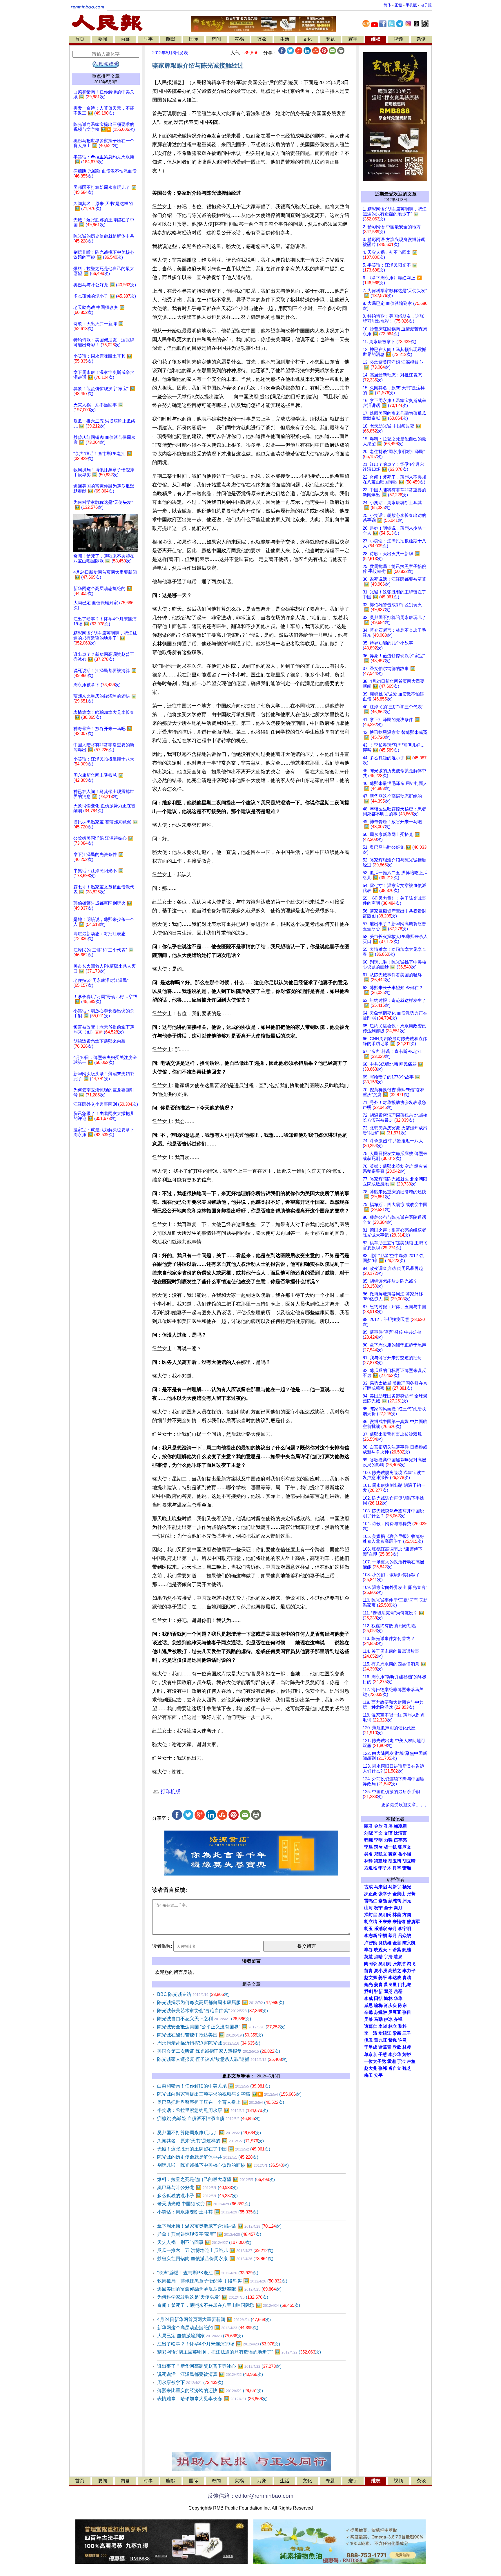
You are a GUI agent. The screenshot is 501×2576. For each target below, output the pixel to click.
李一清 (371, 2033)
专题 (330, 39)
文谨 (388, 1833)
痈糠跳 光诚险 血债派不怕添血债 (209, 2118)
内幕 (125, 39)
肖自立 (395, 2068)
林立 (393, 2026)
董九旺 (381, 2040)
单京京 (371, 2054)
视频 (398, 39)
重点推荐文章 (106, 76)
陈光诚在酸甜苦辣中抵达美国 (210, 2035)
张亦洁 (399, 1964)
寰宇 (353, 39)
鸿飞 (411, 1964)
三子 (407, 2033)
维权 (376, 39)
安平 (378, 2075)
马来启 (381, 1887)
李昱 (369, 1847)
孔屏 (388, 1826)
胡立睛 (371, 1922)
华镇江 (385, 2033)
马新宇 (395, 1887)
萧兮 (378, 1847)
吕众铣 (405, 1936)
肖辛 (397, 1868)
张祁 (383, 2068)
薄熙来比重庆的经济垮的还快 (210, 2391)
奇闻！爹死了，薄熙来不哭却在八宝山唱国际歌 (229, 2305)
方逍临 (371, 1868)
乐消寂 (381, 1929)
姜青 (378, 1985)
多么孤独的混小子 (197, 2196)
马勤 (378, 2019)
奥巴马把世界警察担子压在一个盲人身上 (221, 2102)
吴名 (369, 1854)
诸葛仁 (371, 2026)
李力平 (409, 1971)
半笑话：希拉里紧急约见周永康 (213, 2110)
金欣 (378, 1826)
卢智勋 (371, 1943)
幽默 (171, 39)
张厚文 (405, 1847)
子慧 (383, 2054)
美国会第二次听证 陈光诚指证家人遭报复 (219, 2051)
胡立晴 (409, 1861)
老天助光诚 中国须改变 (204, 2204)
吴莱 (369, 2019)
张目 (407, 2012)
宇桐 (383, 1936)
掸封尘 (371, 1915)
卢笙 (411, 2061)
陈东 (402, 2005)
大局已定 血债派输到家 (200, 2336)
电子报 (426, 5)
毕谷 (369, 1950)
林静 (369, 1861)
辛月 (393, 1929)
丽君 (369, 1826)
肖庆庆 (390, 2005)
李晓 (383, 2026)
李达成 (395, 1978)
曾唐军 (413, 1922)
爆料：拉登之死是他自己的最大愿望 (216, 2179)
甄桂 (407, 1950)
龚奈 (393, 1854)
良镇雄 (385, 1943)
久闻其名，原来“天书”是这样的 (210, 2141)
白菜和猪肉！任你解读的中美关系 (214, 2086)
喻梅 (378, 2005)
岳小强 (405, 1854)
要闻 (103, 39)
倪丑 (369, 2040)
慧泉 (398, 1957)
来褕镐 (399, 1922)
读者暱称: (162, 1946)
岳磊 (398, 1992)
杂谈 (421, 39)
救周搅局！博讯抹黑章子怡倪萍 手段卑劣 (222, 2281)
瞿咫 (388, 1992)
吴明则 (385, 1964)
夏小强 (381, 1971)
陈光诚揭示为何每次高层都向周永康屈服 (221, 2002)
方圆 (407, 1915)
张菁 (411, 1894)
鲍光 (369, 1985)
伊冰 (388, 2019)
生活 (285, 39)
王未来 (385, 1922)
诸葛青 (385, 2047)
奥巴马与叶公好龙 (197, 2187)
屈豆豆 (395, 2012)
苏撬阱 (381, 2012)
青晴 (407, 1978)
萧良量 (390, 1985)
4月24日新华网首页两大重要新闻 (214, 2319)
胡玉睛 (395, 1861)
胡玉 (369, 1929)
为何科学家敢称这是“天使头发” (213, 2297)
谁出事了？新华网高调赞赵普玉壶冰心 (219, 2366)
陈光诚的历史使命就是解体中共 (208, 2157)
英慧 (369, 1957)
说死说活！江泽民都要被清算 (210, 2374)
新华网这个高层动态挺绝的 (208, 2328)
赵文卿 (371, 1978)
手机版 (411, 5)
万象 (262, 39)
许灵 (402, 2040)
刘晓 (369, 1833)
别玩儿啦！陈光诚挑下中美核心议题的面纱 (223, 2165)
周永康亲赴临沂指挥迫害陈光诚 (209, 2043)
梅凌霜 (400, 1826)
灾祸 (239, 39)
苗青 (369, 1971)
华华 (398, 1998)
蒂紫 (397, 1950)
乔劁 (369, 1992)
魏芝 (407, 2068)
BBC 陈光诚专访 (193, 1994)
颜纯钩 (395, 1901)
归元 (407, 1901)
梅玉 (369, 2075)
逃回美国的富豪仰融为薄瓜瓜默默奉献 (219, 2289)
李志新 (371, 1936)
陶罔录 (371, 1964)
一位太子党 (375, 2061)
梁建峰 (381, 1861)
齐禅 (398, 2019)
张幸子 (385, 1894)
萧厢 (407, 1868)
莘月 (393, 1936)
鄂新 (378, 1992)
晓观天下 (383, 1950)
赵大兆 (371, 2068)
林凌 (407, 2047)
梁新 (397, 2033)
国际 (194, 39)
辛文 (378, 1833)
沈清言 (400, 1833)
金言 (397, 1943)
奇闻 (216, 39)
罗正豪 (371, 1894)
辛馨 (369, 2012)
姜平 (383, 1978)
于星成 (371, 2047)
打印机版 (170, 1792)
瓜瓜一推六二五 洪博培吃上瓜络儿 (215, 2250)
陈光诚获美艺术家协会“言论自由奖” (213, 2011)
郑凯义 (381, 1854)
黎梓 (402, 2026)
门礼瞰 (405, 1985)
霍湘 (391, 2061)
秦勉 (383, 1901)
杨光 (407, 1887)
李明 (378, 1840)
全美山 (399, 1894)
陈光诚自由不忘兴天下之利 (204, 2019)
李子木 (385, 1868)
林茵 (397, 1915)
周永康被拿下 (190, 2382)
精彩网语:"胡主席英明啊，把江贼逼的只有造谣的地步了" (239, 2352)
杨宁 (378, 1908)
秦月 (398, 1908)
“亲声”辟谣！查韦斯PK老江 (208, 2273)
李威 (369, 1998)
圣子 (388, 1908)
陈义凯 (409, 1943)
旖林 (388, 1998)
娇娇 (407, 2054)
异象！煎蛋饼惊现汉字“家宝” (209, 2234)
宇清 (388, 1957)
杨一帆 (390, 1847)
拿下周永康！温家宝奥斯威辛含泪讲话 (219, 2226)
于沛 (401, 2061)
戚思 (369, 2005)
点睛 (378, 1957)
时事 (148, 39)
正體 (398, 5)
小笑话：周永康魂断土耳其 (208, 2212)
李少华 (395, 2054)
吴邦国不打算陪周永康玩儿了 (209, 2133)
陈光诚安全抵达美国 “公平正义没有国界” (221, 2027)
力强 (388, 1840)
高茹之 (395, 1971)
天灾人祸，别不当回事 (204, 2242)
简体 (387, 5)
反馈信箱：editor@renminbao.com (251, 2496)
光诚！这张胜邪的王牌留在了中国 (214, 2149)
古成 (369, 1887)
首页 (80, 39)
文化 (307, 39)
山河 (369, 1908)
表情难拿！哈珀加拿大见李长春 (212, 2399)
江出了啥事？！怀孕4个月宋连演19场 (219, 2344)
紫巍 (393, 2040)
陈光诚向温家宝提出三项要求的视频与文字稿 (229, 2094)
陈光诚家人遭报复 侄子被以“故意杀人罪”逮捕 (222, 2059)
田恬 (378, 1998)
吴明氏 (385, 1915)
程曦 (369, 1840)
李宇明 (405, 1929)
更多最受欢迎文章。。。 (405, 1805)
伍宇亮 (400, 1840)
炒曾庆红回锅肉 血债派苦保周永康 (215, 2259)
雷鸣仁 (371, 1901)
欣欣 (397, 2047)
